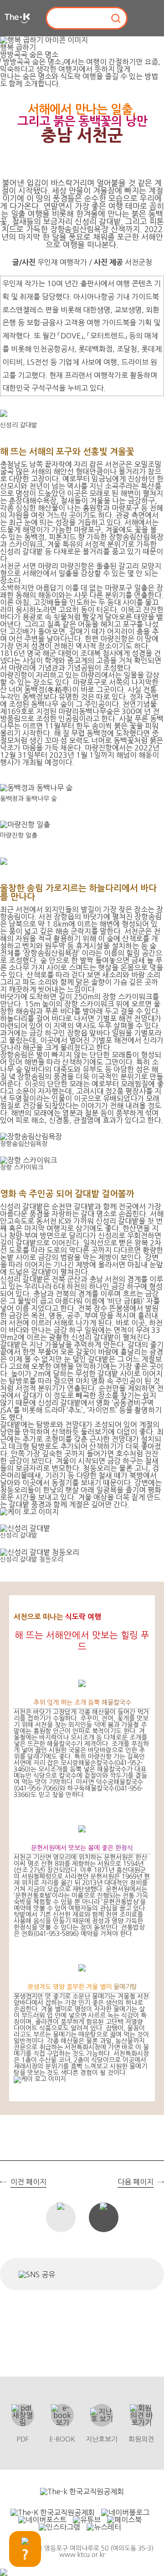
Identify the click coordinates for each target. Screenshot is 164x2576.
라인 (137, 2274)
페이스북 (66, 2274)
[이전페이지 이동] (8, 1300)
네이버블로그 (86, 2274)
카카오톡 (113, 2274)
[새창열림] (82, 2492)
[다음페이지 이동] (156, 1300)
